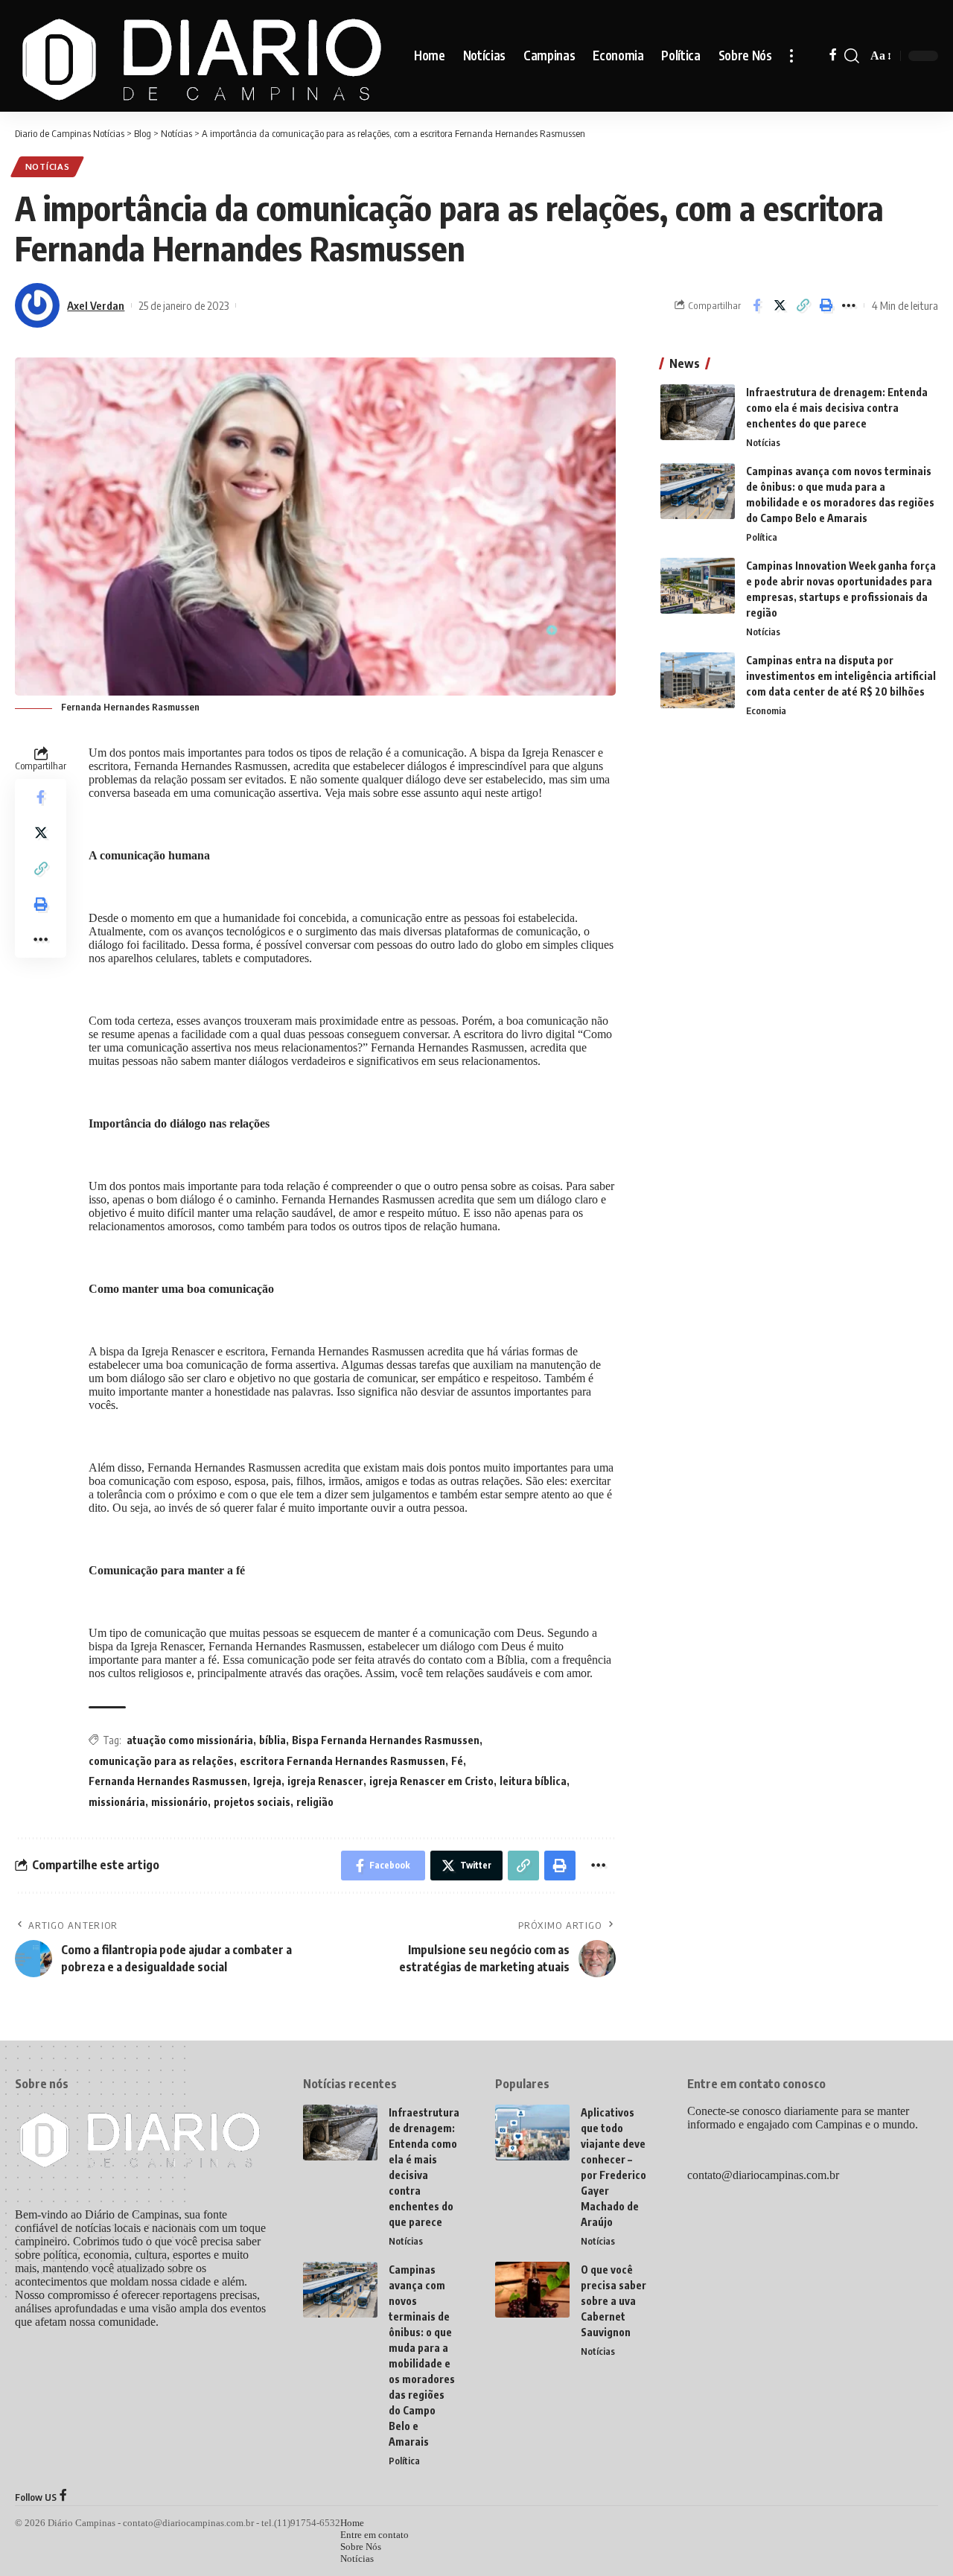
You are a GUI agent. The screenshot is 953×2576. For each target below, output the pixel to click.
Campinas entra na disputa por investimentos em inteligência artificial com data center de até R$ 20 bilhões (841, 676)
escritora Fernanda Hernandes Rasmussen (342, 1761)
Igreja (267, 1781)
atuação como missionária (190, 1740)
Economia (766, 710)
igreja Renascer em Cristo (431, 1781)
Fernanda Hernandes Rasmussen (168, 1781)
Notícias (48, 166)
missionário (179, 1802)
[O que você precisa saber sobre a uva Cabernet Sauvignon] (532, 2290)
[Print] (826, 305)
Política (762, 537)
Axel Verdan (96, 305)
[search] (852, 56)
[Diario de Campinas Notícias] (203, 56)
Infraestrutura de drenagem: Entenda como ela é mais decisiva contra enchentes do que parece (837, 408)
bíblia (272, 1740)
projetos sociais (252, 1802)
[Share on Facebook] (756, 305)
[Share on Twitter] (780, 305)
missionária (117, 1802)
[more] (791, 56)
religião (315, 1802)
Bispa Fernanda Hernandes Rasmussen (386, 1740)
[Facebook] (833, 56)
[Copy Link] (803, 305)
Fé (457, 1761)
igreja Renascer (325, 1781)
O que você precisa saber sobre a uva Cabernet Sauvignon (613, 2301)
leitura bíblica (533, 1781)
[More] (849, 305)
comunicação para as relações (161, 1761)
